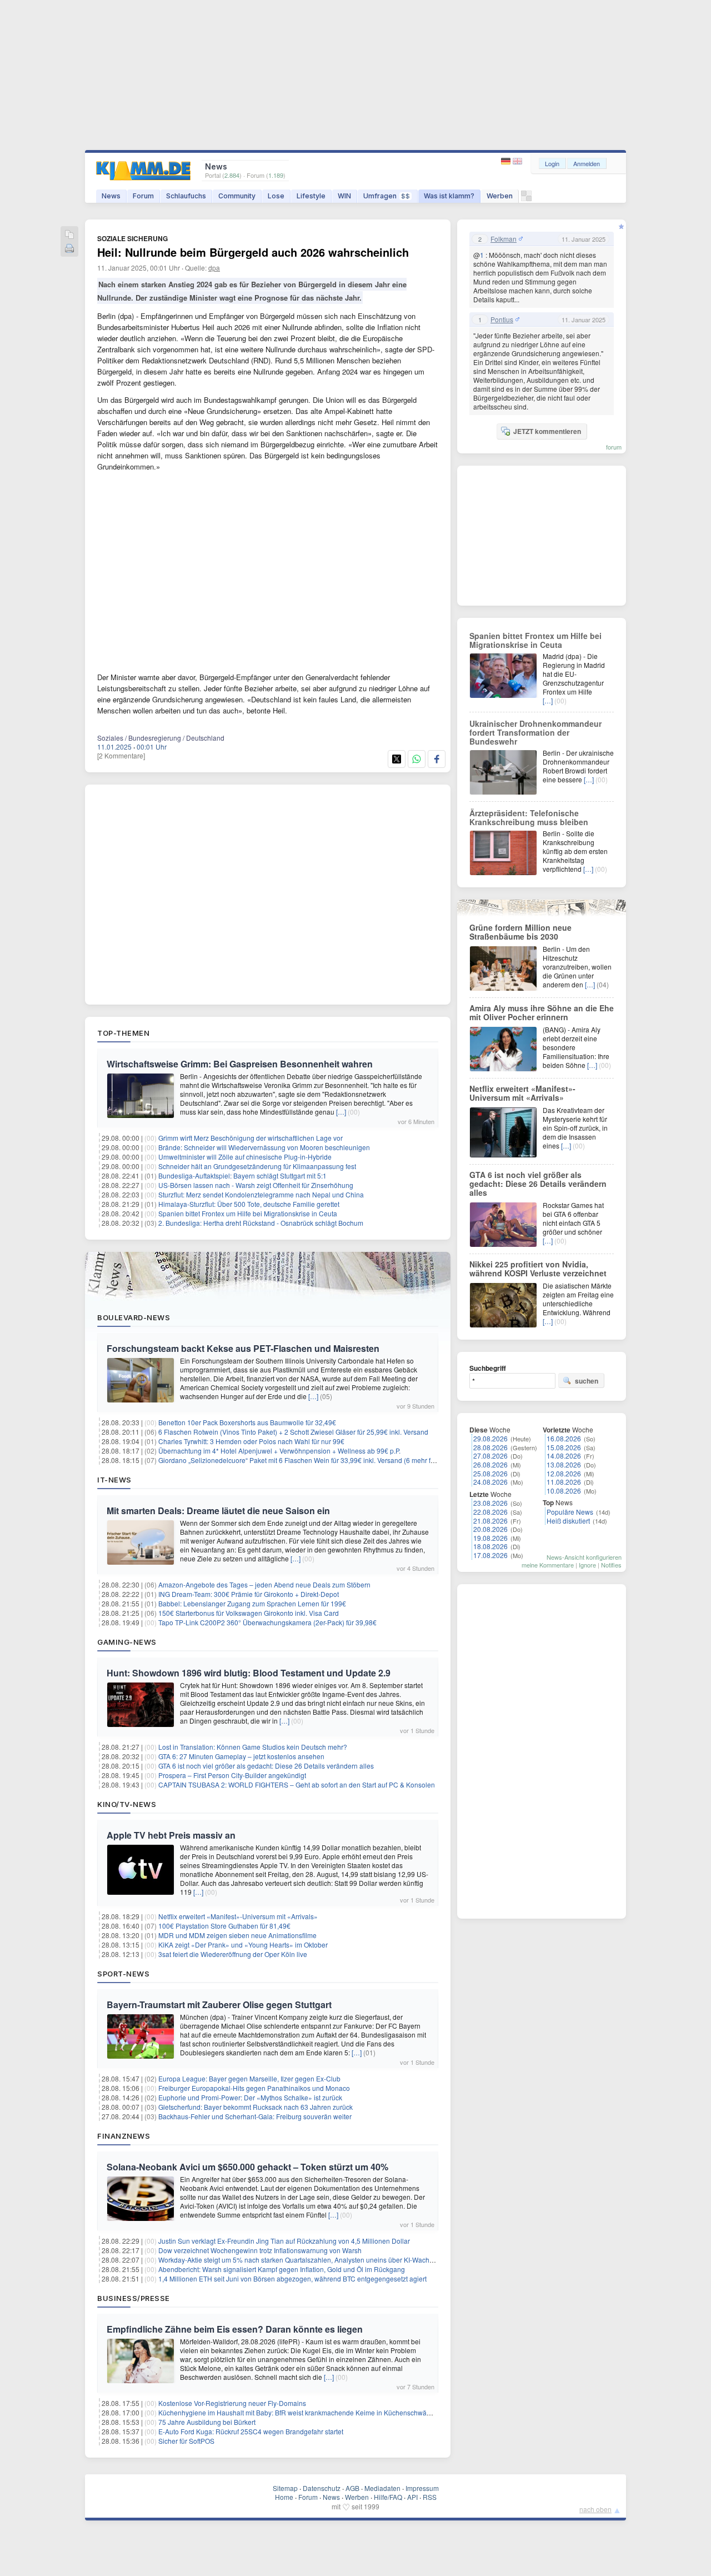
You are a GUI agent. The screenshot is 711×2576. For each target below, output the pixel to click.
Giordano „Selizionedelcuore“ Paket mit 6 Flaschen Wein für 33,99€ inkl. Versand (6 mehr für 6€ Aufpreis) (317, 1460)
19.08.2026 (490, 1538)
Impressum (422, 2488)
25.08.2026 (490, 1473)
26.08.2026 (490, 1464)
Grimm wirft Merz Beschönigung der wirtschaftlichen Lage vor (251, 1138)
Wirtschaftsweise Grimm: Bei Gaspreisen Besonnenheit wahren (240, 1064)
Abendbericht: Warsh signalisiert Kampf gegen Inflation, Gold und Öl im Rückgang (282, 2269)
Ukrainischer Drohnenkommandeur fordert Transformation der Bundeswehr (535, 732)
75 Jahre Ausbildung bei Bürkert (207, 2422)
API (412, 2497)
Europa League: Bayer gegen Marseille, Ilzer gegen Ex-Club (249, 2078)
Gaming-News (127, 1642)
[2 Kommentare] (121, 755)
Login (552, 163)
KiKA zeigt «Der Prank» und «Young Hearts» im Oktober (243, 1945)
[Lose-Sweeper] (526, 199)
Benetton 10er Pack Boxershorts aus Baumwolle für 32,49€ (247, 1422)
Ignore (587, 1565)
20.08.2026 (490, 1529)
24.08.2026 (490, 1482)
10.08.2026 (564, 1491)
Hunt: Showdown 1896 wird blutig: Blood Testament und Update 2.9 (249, 1673)
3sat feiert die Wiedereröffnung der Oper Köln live (233, 1954)
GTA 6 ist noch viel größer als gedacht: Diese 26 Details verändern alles (266, 1766)
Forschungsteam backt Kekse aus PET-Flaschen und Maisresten (243, 1348)
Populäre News (570, 1512)
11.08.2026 (564, 1482)
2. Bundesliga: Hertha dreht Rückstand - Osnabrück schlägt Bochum (261, 1223)
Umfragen (387, 196)
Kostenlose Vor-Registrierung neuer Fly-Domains (232, 2403)
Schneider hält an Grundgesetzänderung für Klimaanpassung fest (257, 1166)
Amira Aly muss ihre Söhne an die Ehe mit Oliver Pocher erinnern (542, 1012)
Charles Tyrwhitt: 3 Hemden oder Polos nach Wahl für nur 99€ (251, 1441)
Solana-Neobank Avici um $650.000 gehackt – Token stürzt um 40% (247, 2167)
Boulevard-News (134, 1317)
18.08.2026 (490, 1546)
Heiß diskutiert (568, 1521)
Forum (143, 196)
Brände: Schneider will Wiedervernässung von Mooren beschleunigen (264, 1147)
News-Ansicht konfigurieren (584, 1557)
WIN (344, 196)
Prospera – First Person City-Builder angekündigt (232, 1775)
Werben (500, 196)
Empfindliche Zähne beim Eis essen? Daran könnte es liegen (235, 2329)
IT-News (114, 1480)
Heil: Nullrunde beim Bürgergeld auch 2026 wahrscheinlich (253, 252)
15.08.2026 (564, 1447)
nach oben (595, 2509)
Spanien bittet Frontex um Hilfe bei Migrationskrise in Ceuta (248, 1213)
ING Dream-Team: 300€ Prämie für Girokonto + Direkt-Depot (249, 1594)
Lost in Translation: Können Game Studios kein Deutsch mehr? (253, 1747)
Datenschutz (322, 2488)
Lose (276, 196)
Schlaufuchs (186, 196)
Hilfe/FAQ (388, 2497)
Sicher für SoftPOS (186, 2441)
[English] (517, 161)
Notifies (611, 1565)
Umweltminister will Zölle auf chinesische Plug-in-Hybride (245, 1157)
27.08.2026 (490, 1456)
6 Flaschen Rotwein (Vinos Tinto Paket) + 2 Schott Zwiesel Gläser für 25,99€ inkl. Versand (293, 1432)
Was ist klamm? (449, 196)
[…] (341, 1112)
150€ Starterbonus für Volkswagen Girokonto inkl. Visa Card (249, 1613)
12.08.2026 (564, 1473)
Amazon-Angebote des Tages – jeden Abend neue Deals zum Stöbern (264, 1584)
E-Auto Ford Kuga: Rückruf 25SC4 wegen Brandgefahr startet (251, 2431)
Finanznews (124, 2136)
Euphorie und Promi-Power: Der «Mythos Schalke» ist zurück (250, 2097)
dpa (214, 268)
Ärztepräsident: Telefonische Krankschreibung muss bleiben (529, 817)
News (111, 196)
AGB (352, 2488)
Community (237, 196)
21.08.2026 (490, 1521)
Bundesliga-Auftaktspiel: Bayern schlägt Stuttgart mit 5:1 (242, 1175)
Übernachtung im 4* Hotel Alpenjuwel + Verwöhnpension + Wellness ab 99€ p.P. (279, 1451)
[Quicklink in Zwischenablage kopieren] (69, 235)
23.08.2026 (490, 1503)
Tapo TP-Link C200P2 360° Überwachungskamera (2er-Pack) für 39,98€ (267, 1622)
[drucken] (69, 249)
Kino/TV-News (127, 1804)
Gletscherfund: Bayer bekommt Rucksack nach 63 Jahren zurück (256, 2107)
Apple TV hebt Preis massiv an (171, 1835)
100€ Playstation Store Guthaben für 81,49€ (224, 1926)
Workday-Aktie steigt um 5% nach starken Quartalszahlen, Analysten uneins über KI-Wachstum (301, 2260)
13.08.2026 (564, 1464)
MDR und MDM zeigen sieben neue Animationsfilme (237, 1935)
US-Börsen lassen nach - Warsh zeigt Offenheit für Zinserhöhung (256, 1185)
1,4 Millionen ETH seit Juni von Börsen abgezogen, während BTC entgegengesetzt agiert (292, 2278)
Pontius (502, 319)
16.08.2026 (564, 1438)
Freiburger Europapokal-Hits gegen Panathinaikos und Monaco (254, 2088)
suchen (587, 1381)
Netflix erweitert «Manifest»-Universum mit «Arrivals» (238, 1916)
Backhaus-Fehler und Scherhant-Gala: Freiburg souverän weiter (255, 2116)
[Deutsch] (507, 161)
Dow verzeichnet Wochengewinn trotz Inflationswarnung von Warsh (260, 2250)
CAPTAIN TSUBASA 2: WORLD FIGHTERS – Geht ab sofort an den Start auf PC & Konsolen (297, 1784)
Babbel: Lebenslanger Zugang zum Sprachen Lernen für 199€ (252, 1603)
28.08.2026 (490, 1447)
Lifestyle (311, 196)
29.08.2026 (490, 1438)
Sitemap (285, 2488)
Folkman (504, 239)
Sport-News (123, 1974)
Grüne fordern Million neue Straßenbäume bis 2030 (520, 932)
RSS (430, 2497)
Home (284, 2497)
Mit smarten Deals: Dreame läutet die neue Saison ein (218, 1511)
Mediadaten (382, 2488)
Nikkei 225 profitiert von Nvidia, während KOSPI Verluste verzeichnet (538, 1269)
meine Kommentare (548, 1565)
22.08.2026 (490, 1512)
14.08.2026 (564, 1456)
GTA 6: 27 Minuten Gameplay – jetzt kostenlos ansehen (241, 1756)
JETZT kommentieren (547, 431)
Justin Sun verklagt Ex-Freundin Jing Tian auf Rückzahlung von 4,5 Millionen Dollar (284, 2241)
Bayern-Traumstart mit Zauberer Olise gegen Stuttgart (219, 2005)
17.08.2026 (490, 1555)
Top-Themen (123, 1033)
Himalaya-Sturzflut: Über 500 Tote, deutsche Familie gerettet (249, 1204)
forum (614, 447)
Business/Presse (134, 2298)
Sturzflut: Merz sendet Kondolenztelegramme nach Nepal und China (261, 1194)
